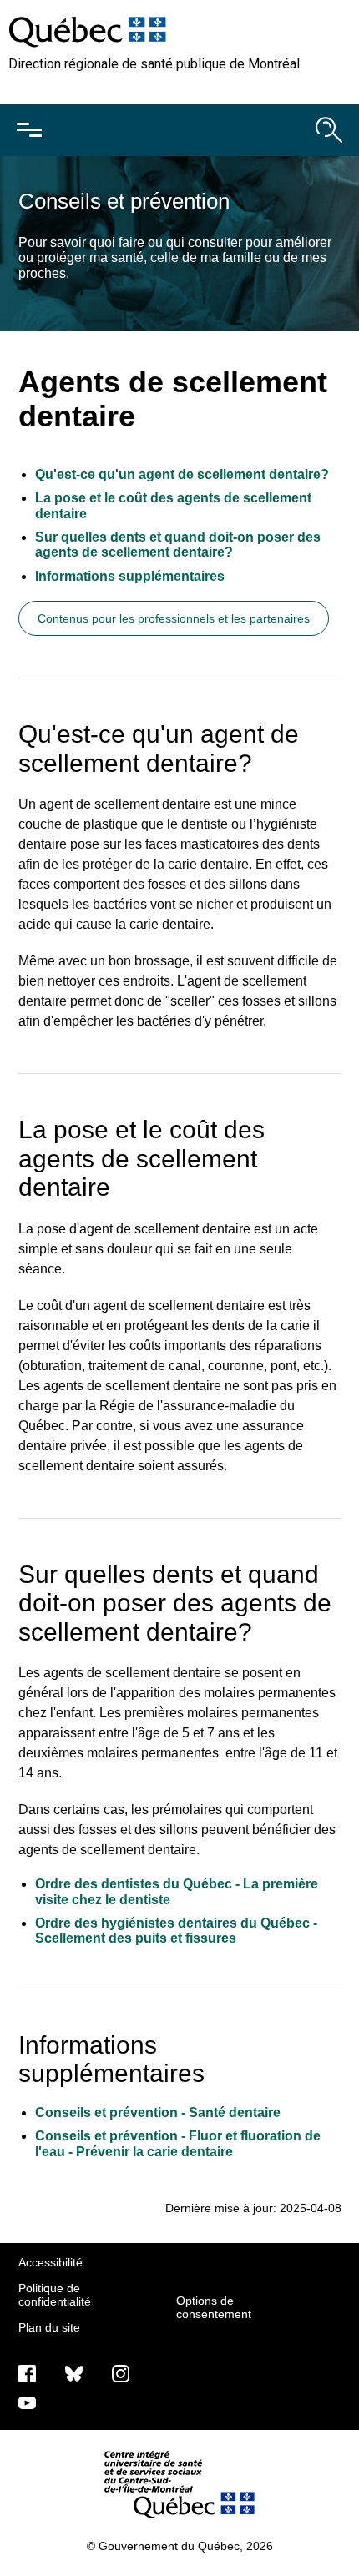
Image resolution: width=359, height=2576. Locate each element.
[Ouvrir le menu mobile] (29, 130)
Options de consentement (214, 2307)
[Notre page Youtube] (27, 2402)
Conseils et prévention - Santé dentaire (158, 2112)
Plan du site (49, 2327)
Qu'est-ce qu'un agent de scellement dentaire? (182, 474)
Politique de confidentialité (55, 2295)
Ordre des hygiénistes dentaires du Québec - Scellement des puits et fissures (176, 1931)
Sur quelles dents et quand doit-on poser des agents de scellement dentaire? (178, 544)
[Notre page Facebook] (27, 2373)
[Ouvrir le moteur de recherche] (329, 130)
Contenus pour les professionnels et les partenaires (174, 618)
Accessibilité (51, 2262)
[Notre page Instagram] (121, 2373)
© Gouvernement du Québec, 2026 (180, 2546)
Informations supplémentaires (131, 576)
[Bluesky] (74, 2373)
